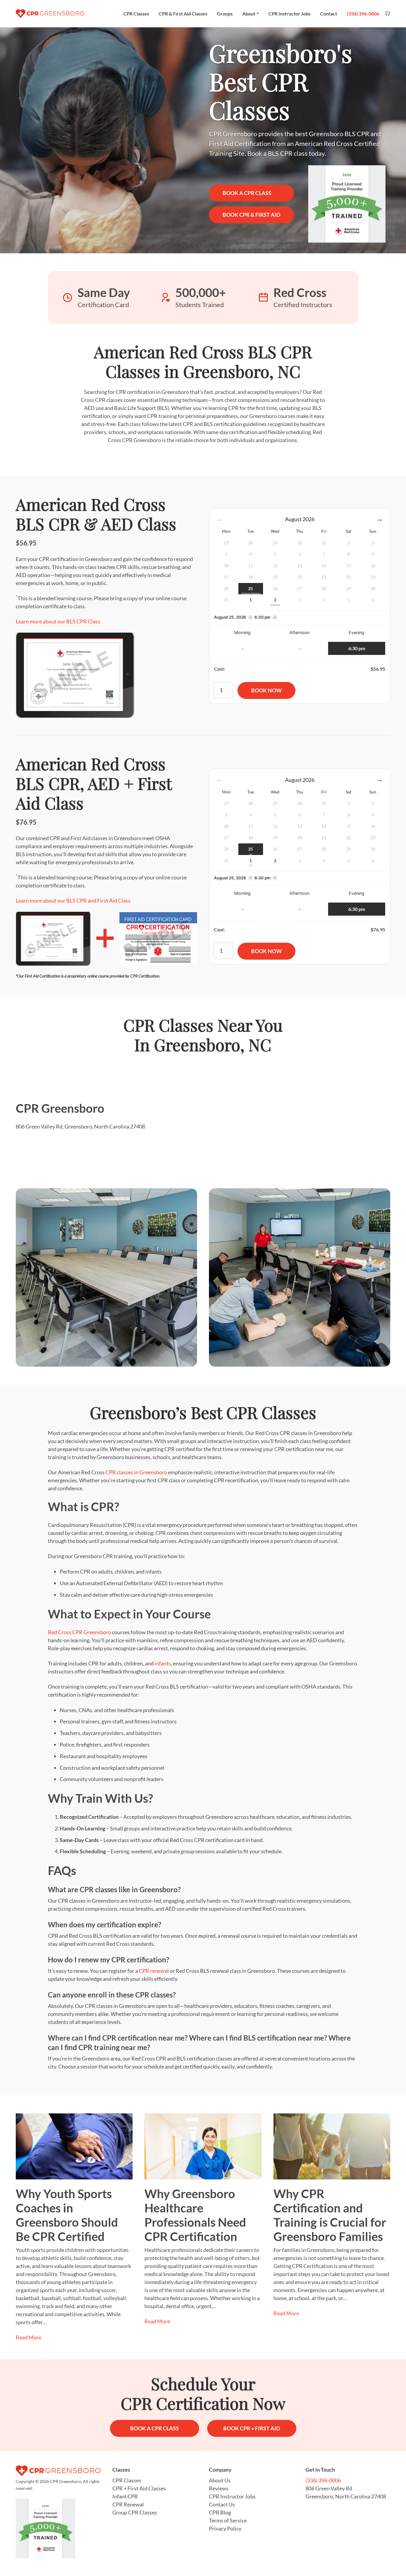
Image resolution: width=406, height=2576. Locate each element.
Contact (329, 14)
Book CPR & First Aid (251, 215)
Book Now (266, 690)
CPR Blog (220, 2512)
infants (163, 1663)
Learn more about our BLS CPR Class (58, 621)
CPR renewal (154, 1971)
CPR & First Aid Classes (183, 14)
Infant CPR (125, 2496)
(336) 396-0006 (363, 14)
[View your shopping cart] (385, 14)
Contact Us (222, 2504)
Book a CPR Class (247, 193)
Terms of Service (228, 2520)
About (249, 14)
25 (251, 588)
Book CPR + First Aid (252, 2428)
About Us (220, 2480)
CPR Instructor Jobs (289, 14)
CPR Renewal (128, 2504)
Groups (225, 14)
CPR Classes (136, 14)
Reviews (219, 2488)
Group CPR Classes (135, 2512)
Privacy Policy (225, 2528)
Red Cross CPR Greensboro (80, 1632)
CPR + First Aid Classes (139, 2488)
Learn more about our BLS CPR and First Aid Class (73, 900)
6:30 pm (357, 648)
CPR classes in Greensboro (136, 1472)
